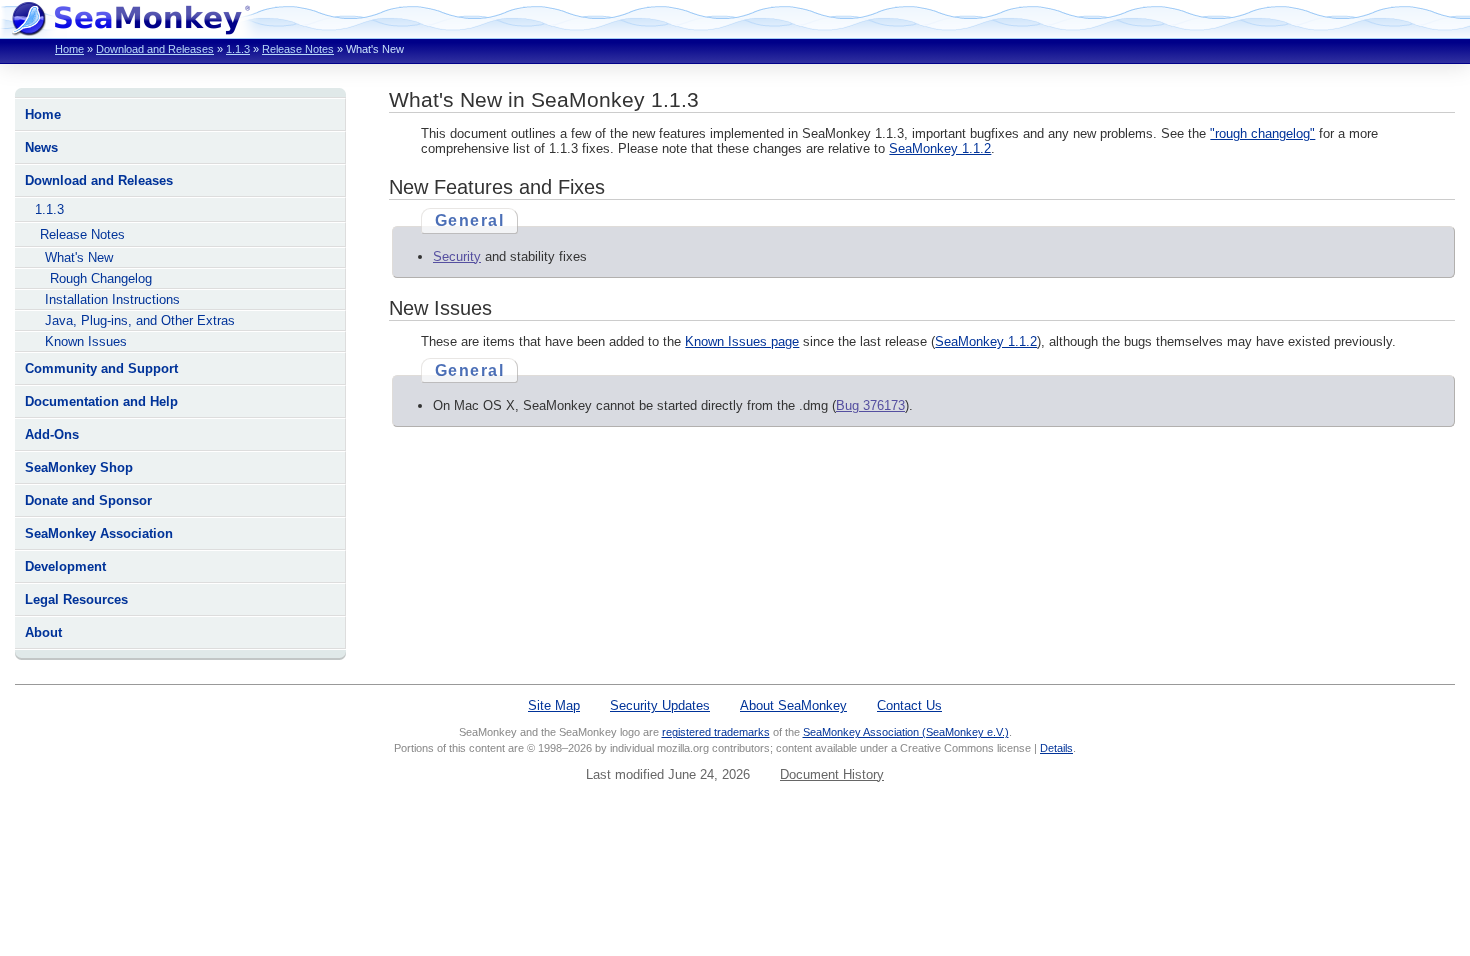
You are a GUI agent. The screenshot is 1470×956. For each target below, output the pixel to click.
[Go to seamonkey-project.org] (130, 30)
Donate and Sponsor (88, 500)
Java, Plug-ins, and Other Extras (140, 320)
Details (1056, 748)
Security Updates (660, 705)
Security (457, 256)
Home (69, 49)
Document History (832, 774)
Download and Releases (155, 49)
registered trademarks (716, 732)
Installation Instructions (112, 299)
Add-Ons (52, 434)
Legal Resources (76, 599)
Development (65, 566)
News (41, 147)
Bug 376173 (870, 405)
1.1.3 (238, 49)
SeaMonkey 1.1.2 (940, 148)
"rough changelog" (1262, 133)
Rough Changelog (101, 278)
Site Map (554, 705)
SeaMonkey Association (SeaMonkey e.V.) (906, 732)
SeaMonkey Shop (79, 467)
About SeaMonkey (793, 705)
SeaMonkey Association (99, 533)
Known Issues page (742, 341)
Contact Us (909, 705)
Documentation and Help (101, 401)
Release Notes (298, 49)
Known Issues (86, 341)
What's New (79, 257)
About (43, 632)
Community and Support (101, 368)
